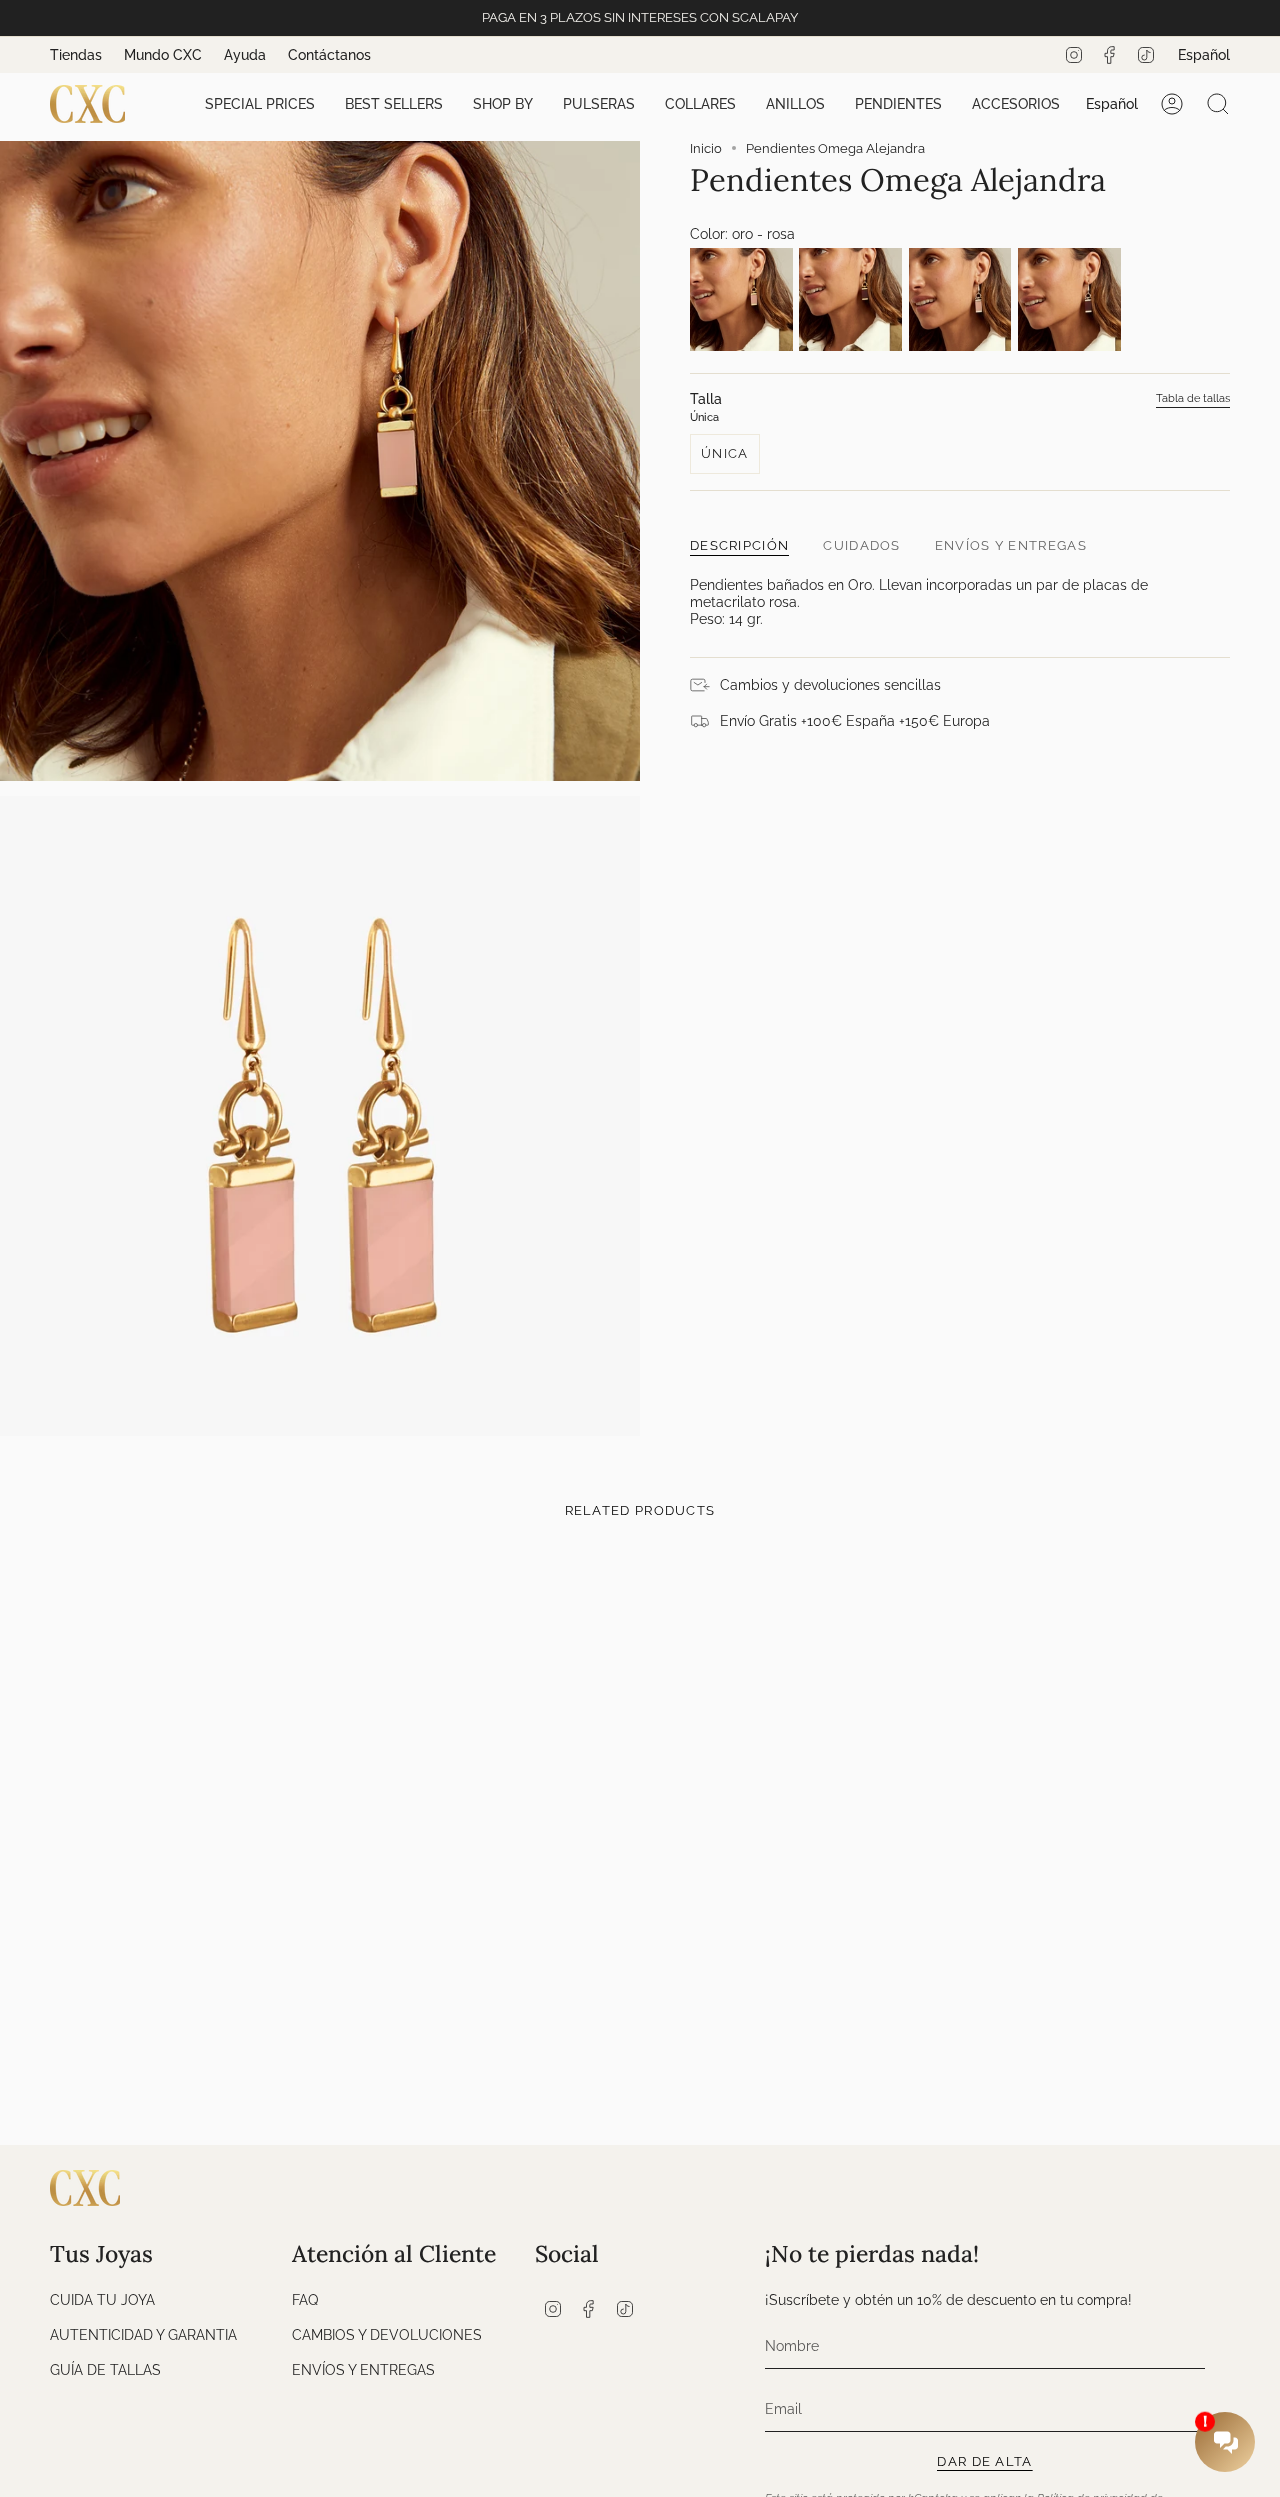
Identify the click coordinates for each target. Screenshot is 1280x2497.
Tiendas (76, 55)
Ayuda (245, 55)
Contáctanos (329, 55)
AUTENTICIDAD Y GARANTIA (143, 2334)
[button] (260, 104)
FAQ (305, 2299)
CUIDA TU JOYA (102, 2299)
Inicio (706, 148)
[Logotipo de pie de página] (85, 2188)
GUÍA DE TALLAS (105, 2369)
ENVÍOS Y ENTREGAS (363, 2369)
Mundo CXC (163, 55)
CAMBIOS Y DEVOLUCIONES (387, 2334)
